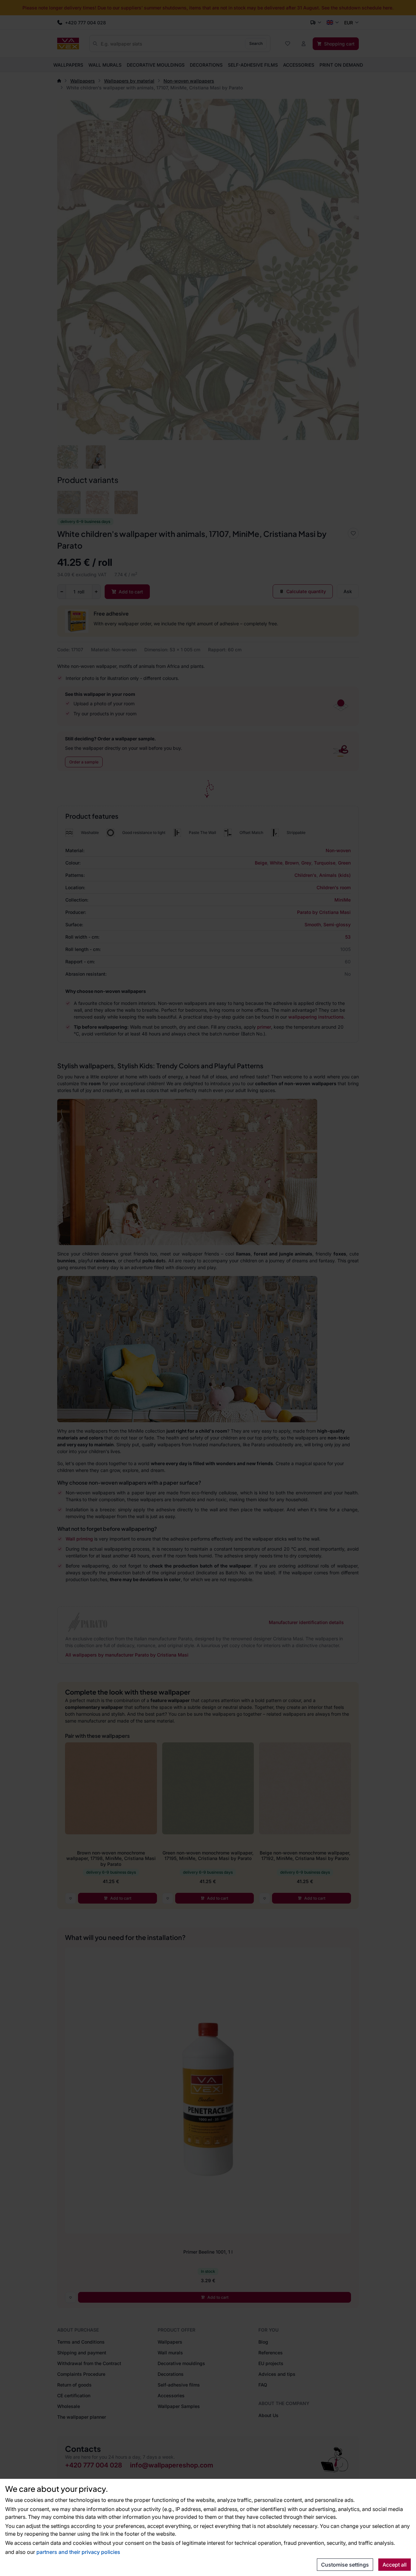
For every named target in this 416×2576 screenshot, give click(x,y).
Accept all (395, 2565)
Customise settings (345, 2565)
